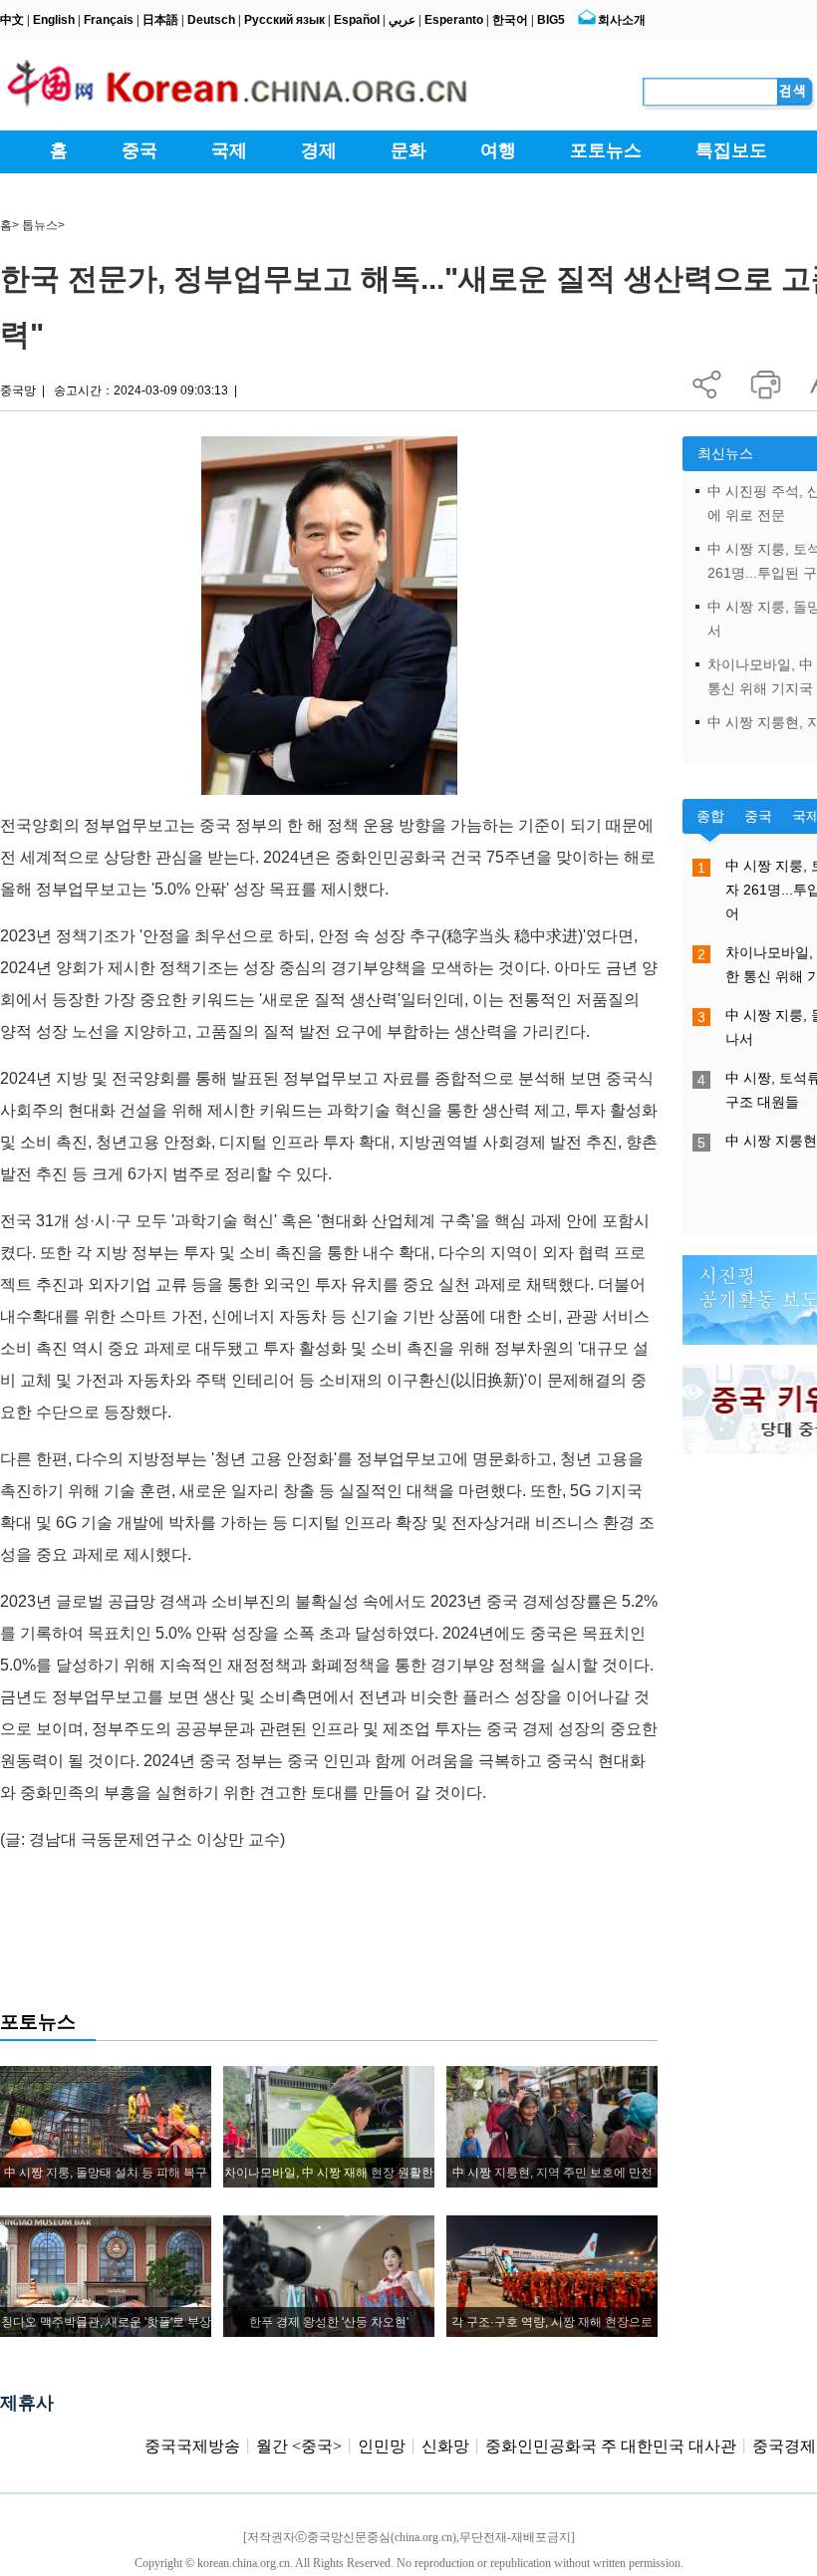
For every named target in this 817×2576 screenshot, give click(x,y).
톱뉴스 (40, 225)
